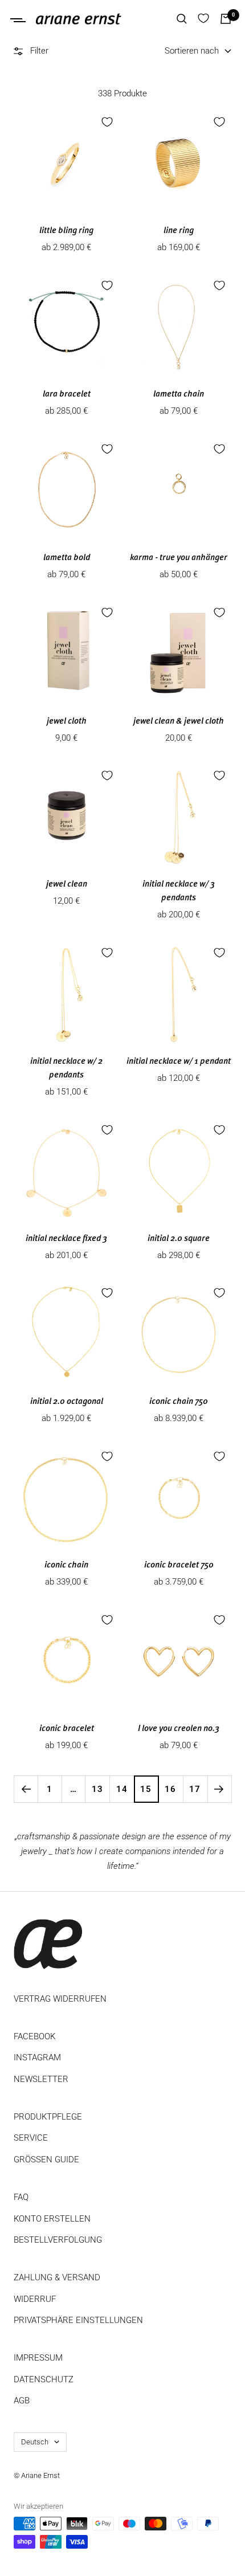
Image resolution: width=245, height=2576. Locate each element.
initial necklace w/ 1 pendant (179, 1062)
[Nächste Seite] (219, 1789)
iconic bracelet (67, 1729)
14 (122, 1789)
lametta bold (67, 558)
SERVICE (31, 2138)
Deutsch (35, 2442)
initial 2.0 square (179, 1239)
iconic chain (66, 1565)
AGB (22, 2401)
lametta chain (179, 395)
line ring (179, 231)
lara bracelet (67, 395)
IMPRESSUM (38, 2358)
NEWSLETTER (41, 2079)
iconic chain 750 (179, 1402)
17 (195, 1789)
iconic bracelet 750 (179, 1565)
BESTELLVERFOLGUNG (58, 2240)
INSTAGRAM (37, 2057)
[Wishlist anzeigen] (203, 19)
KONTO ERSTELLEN (52, 2219)
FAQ (21, 2197)
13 (97, 1789)
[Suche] (182, 19)
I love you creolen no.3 (179, 1729)
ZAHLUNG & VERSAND (57, 2277)
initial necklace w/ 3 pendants (179, 891)
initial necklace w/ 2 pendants (66, 1069)
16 (170, 1789)
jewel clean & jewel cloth (179, 722)
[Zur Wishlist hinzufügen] (107, 122)
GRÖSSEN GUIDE (46, 2159)
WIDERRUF (35, 2299)
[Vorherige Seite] (26, 1789)
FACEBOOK (34, 2036)
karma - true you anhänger (179, 558)
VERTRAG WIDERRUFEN (60, 1999)
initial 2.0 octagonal (67, 1402)
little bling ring (66, 231)
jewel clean (67, 885)
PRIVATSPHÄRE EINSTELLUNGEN (78, 2320)
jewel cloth (67, 722)
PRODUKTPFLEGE (48, 2117)
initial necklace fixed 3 (66, 1239)
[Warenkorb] (226, 19)
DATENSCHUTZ (44, 2379)
